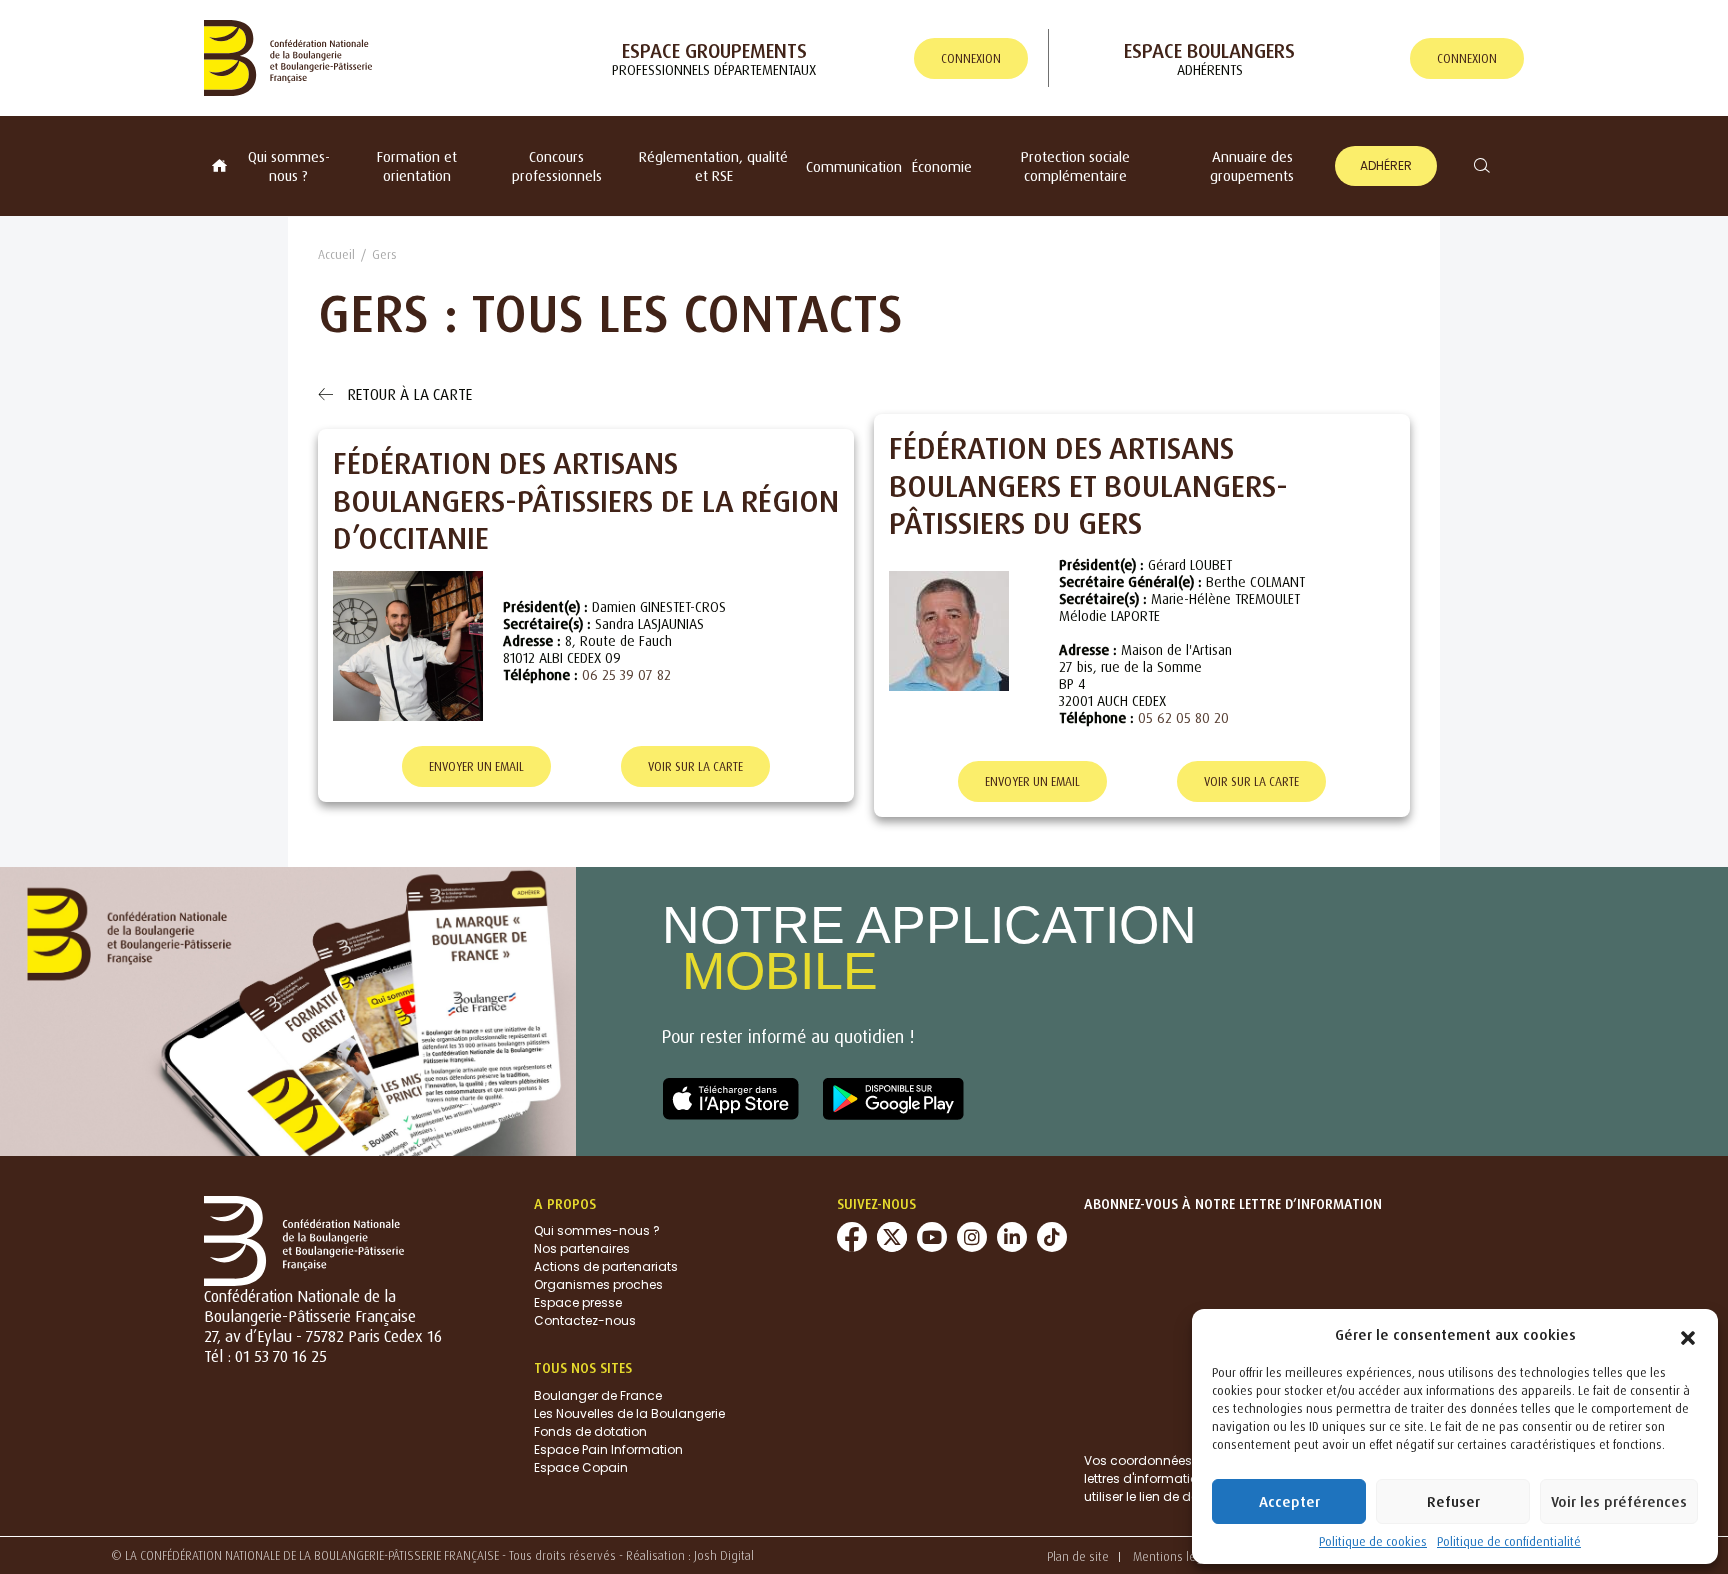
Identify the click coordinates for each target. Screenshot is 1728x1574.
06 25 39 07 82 (626, 674)
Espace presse (578, 1302)
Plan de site (1078, 1556)
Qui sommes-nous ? (289, 166)
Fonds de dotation (590, 1431)
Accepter (1289, 1501)
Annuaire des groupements (1252, 166)
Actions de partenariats (606, 1266)
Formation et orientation (417, 166)
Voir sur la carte (695, 766)
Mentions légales (1179, 1556)
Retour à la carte (407, 394)
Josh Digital (724, 1555)
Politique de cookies (1373, 1541)
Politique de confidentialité (1509, 1541)
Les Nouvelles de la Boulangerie (629, 1413)
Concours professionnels (557, 166)
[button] (1688, 1334)
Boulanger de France (598, 1395)
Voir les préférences (1619, 1501)
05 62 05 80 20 (1183, 717)
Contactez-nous (585, 1320)
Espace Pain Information (608, 1449)
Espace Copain (581, 1467)
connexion (971, 58)
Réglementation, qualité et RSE (713, 166)
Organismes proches (598, 1284)
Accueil (336, 254)
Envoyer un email (476, 766)
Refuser (1453, 1501)
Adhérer (1386, 165)
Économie (942, 166)
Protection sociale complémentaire (1075, 166)
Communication (854, 166)
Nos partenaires (582, 1248)
